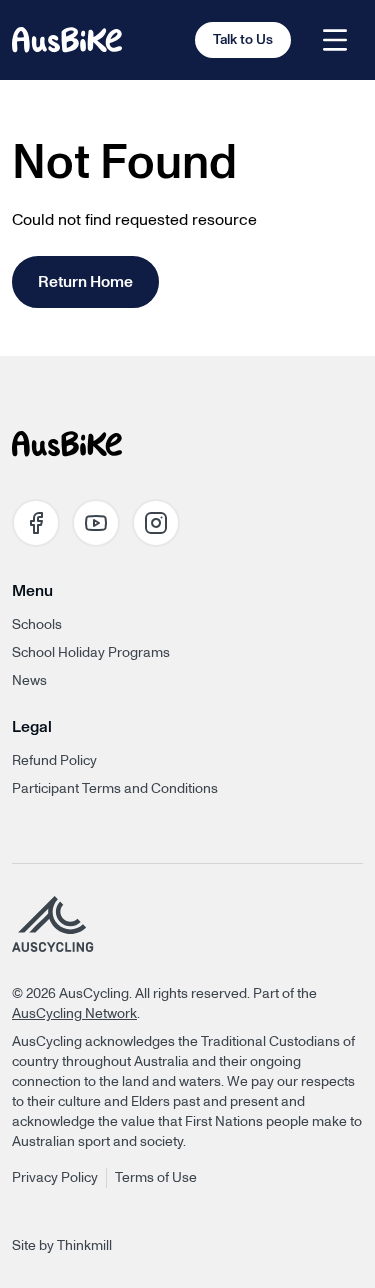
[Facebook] (36, 523)
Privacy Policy (55, 1178)
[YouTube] (96, 523)
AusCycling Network (74, 1014)
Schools (37, 625)
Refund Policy (54, 761)
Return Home (85, 282)
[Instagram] (156, 523)
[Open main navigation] (335, 40)
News (29, 681)
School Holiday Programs (91, 653)
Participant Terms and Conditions (115, 789)
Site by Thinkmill (62, 1246)
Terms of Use (156, 1178)
